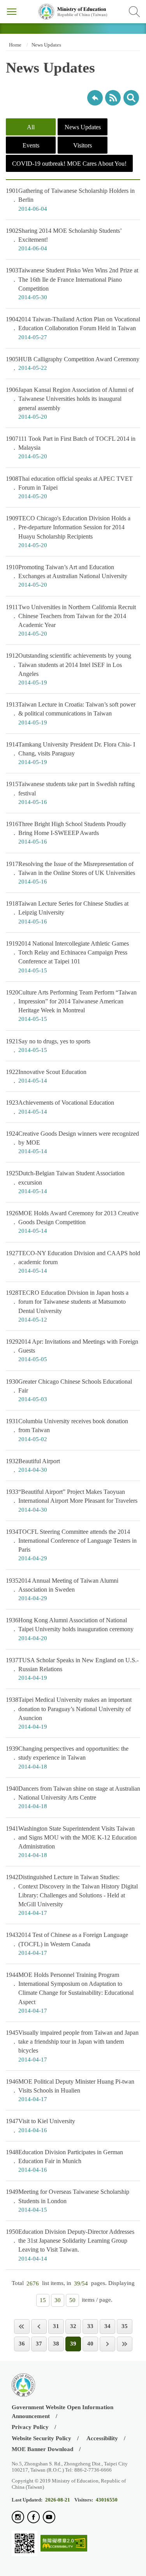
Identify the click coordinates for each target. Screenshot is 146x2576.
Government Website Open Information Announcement (62, 2412)
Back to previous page (95, 98)
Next (107, 2344)
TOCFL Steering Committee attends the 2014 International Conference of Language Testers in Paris (71, 1545)
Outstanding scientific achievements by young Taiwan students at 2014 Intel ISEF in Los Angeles (69, 669)
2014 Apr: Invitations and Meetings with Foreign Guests (72, 1350)
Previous (39, 2326)
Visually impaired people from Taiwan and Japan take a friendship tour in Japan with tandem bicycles (72, 2046)
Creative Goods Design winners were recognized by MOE (72, 1142)
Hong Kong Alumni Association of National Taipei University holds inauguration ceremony (70, 1629)
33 (90, 2326)
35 (125, 2326)
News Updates (46, 45)
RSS (113, 98)
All (31, 127)
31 (56, 2326)
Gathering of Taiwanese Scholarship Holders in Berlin (70, 199)
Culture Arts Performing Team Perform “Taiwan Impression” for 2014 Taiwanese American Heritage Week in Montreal (71, 1006)
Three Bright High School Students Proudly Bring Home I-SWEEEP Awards (66, 833)
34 (107, 2326)
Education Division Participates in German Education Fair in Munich (64, 2161)
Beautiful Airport (33, 1465)
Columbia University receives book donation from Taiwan (67, 1430)
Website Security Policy (41, 2438)
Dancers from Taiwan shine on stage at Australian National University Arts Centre (73, 1797)
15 (43, 2300)
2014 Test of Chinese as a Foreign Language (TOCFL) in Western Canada (67, 1944)
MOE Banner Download (42, 2449)
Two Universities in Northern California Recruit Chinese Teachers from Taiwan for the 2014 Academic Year (71, 620)
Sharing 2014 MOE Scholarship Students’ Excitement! (64, 239)
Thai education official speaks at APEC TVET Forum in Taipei (69, 487)
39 (73, 2344)
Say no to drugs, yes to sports (48, 1045)
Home (15, 45)
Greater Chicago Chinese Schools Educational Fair (69, 1390)
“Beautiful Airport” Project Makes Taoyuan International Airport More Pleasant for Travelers (72, 1500)
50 (72, 2300)
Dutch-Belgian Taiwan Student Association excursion (65, 1182)
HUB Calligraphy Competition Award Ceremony (73, 363)
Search (134, 12)
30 (58, 2300)
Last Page (125, 2344)
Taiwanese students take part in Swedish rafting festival (70, 793)
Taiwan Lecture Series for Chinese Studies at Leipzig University (67, 912)
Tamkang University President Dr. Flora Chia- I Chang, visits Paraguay (70, 753)
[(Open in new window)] (18, 2518)
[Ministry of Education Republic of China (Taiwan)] (73, 12)
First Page (22, 2326)
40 (90, 2344)
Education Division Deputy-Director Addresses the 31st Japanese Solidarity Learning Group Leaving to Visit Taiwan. (70, 2245)
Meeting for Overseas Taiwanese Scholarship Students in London (68, 2200)
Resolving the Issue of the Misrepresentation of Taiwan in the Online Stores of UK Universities (70, 873)
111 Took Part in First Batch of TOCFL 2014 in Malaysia (71, 447)
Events (31, 145)
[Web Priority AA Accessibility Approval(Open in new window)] (64, 2544)
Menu (12, 12)
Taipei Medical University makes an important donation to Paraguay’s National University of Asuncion (69, 1713)
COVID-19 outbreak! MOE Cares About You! (69, 164)
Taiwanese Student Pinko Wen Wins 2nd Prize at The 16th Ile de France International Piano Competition (72, 284)
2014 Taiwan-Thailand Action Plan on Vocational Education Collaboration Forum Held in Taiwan (73, 328)
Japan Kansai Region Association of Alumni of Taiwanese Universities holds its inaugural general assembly (70, 403)
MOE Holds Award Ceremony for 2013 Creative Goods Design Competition (72, 1222)
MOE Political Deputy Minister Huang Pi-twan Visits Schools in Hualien (70, 2090)
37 (39, 2344)
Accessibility (102, 2438)
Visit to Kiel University (40, 2125)
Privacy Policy (30, 2427)
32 (73, 2326)
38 (56, 2344)
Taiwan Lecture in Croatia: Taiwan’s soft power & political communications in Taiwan (71, 713)
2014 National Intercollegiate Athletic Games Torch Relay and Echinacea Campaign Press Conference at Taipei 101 (67, 957)
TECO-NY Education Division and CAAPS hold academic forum (73, 1262)
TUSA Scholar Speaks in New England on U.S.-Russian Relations (72, 1669)
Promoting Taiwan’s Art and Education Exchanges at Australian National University (67, 576)
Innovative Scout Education (46, 1076)
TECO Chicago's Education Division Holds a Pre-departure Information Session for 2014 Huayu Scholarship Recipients (68, 532)
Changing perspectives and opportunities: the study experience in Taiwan (67, 1757)
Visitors (83, 145)
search (131, 98)
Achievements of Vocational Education (60, 1107)
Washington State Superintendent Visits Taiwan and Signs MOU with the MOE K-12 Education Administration (71, 1842)
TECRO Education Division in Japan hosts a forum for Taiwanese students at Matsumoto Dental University (67, 1306)
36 (22, 2344)
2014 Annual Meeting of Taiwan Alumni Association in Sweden (62, 1589)
